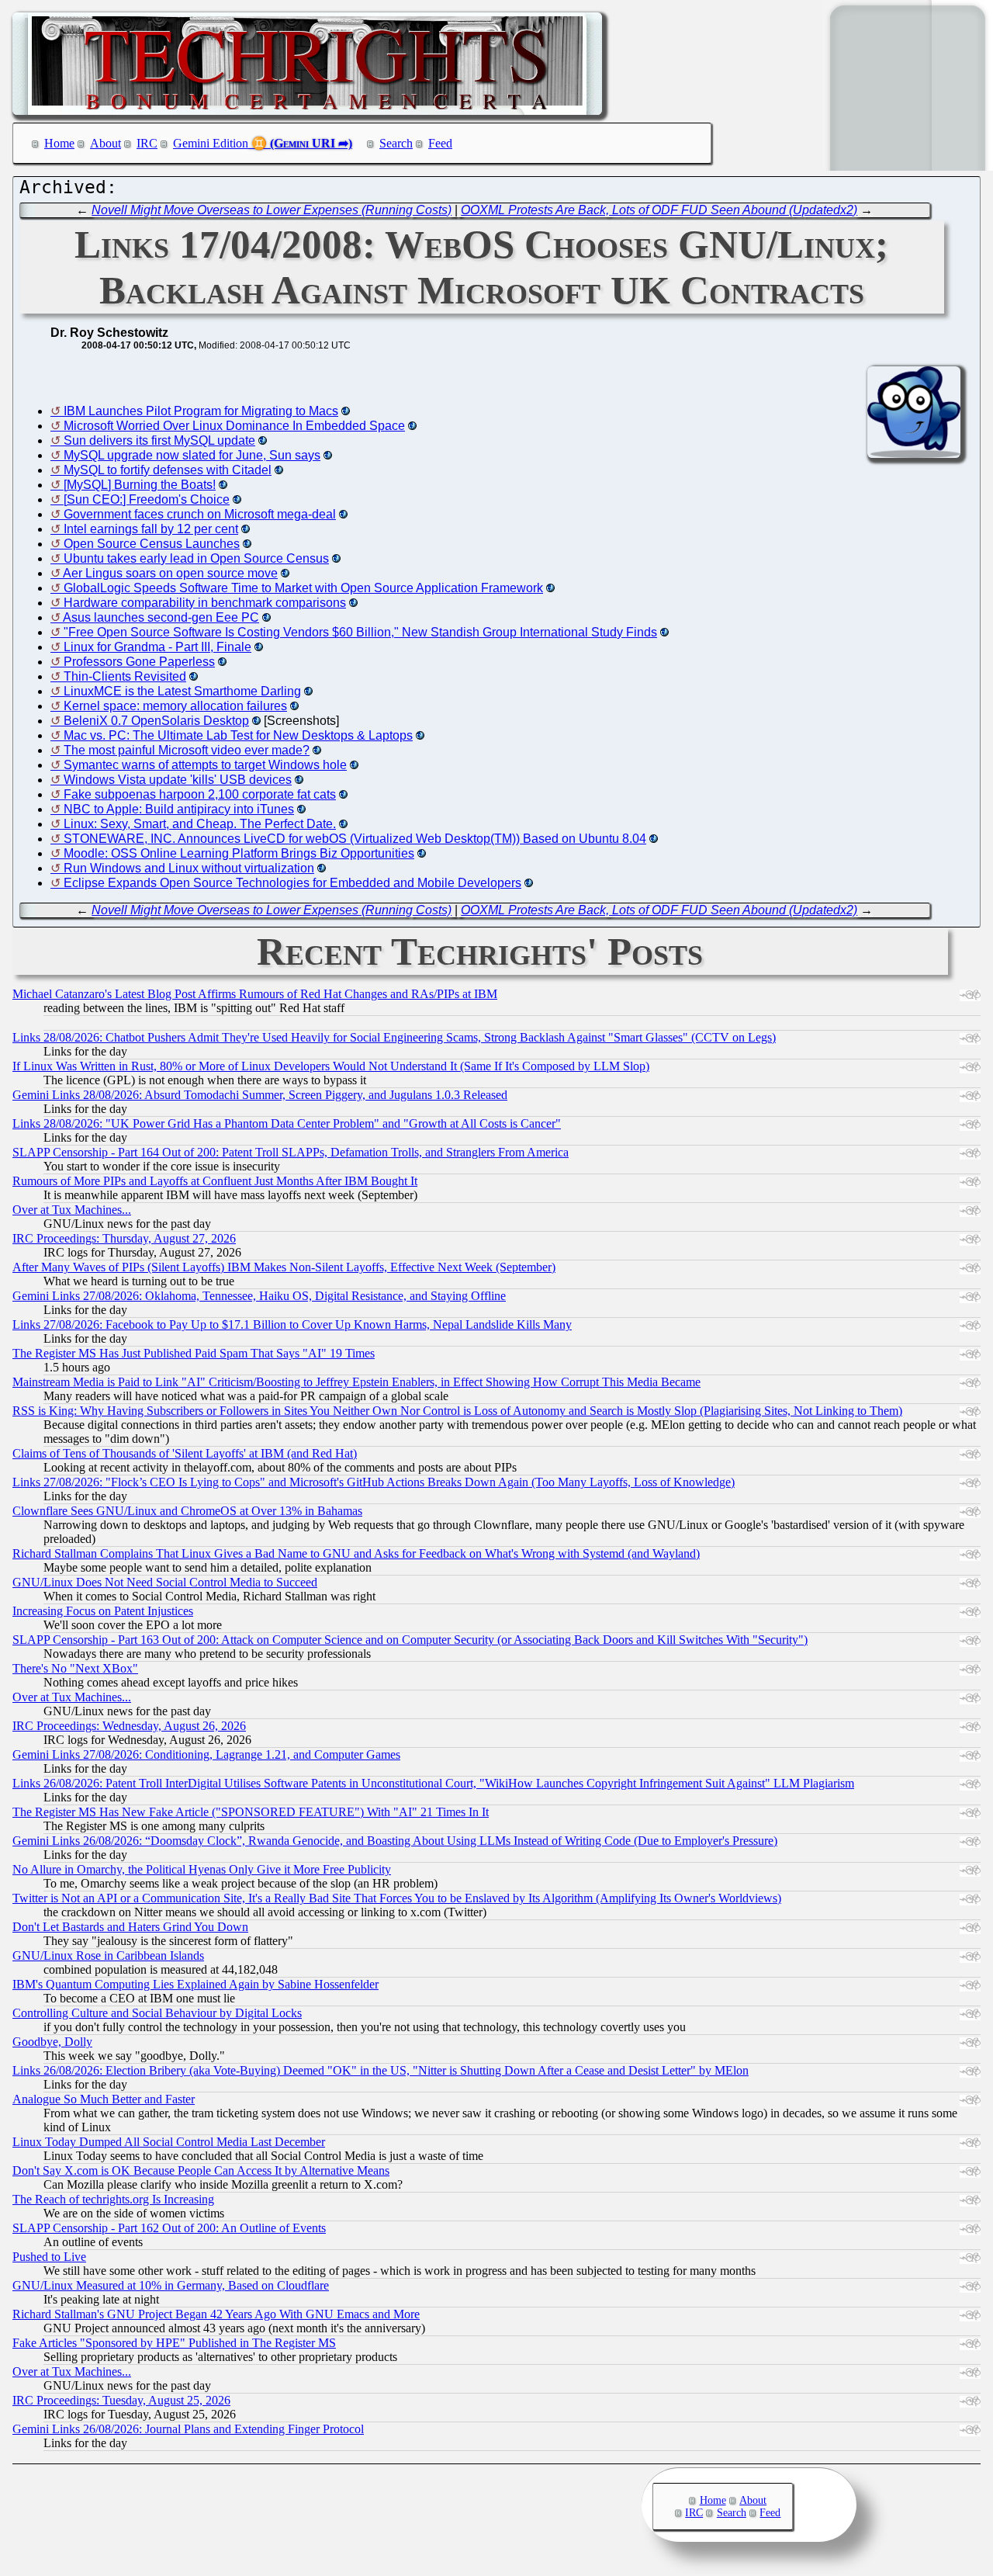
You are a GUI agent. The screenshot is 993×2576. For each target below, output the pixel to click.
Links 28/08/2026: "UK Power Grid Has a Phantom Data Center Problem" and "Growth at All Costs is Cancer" (287, 1123)
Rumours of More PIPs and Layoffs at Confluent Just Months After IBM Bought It (215, 1181)
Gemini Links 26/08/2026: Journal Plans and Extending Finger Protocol (188, 2429)
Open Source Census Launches (152, 544)
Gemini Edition (211, 143)
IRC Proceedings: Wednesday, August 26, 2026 (129, 1726)
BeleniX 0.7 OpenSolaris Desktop (156, 721)
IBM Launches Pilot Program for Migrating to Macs (201, 411)
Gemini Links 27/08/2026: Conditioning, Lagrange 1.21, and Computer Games (206, 1754)
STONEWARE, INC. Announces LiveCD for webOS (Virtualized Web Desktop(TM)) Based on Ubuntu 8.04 (355, 839)
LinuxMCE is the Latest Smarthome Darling (182, 691)
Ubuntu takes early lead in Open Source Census (196, 558)
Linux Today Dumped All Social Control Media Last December (169, 2142)
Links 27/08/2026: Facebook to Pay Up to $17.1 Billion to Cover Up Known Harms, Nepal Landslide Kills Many (292, 1324)
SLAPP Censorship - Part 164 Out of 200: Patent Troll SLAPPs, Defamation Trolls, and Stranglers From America (291, 1152)
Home (59, 143)
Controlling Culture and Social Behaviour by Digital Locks (157, 2013)
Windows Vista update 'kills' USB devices (178, 780)
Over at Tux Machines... (72, 1210)
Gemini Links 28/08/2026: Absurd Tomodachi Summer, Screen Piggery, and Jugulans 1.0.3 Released (260, 1095)
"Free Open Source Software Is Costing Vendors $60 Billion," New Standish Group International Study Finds (360, 632)
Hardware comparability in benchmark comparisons (205, 603)
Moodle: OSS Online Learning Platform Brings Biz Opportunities (239, 853)
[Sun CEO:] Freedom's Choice (147, 499)
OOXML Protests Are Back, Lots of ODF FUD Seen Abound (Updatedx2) (659, 210)
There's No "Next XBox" (75, 1668)
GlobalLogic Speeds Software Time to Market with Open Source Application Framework (303, 588)
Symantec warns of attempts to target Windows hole (205, 765)
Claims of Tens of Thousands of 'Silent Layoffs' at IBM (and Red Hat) (185, 1453)
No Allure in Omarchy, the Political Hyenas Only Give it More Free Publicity (202, 1869)
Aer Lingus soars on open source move (170, 573)
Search (396, 143)
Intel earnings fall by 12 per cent (151, 529)
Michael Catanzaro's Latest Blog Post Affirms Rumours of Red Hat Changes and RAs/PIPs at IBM (255, 994)
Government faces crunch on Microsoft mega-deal (200, 514)
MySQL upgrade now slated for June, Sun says (192, 455)
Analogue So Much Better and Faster (104, 2099)
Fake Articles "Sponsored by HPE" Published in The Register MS (174, 2343)
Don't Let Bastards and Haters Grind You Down (130, 1927)
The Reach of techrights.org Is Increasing (113, 2199)
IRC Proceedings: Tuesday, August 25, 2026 (121, 2400)
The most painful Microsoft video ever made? (187, 750)
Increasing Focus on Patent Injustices (103, 1611)
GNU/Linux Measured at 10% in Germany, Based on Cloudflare (171, 2285)
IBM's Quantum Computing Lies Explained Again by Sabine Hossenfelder (195, 1984)
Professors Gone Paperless (139, 662)
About (106, 143)
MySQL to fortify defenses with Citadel (168, 470)
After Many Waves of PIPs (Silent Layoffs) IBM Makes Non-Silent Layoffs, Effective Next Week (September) (284, 1267)
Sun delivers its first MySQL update (159, 440)
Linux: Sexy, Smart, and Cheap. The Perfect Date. (200, 824)
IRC (147, 143)
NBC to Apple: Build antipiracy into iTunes (179, 809)
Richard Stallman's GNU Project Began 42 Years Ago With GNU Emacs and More (216, 2314)
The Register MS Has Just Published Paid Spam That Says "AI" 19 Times (194, 1353)
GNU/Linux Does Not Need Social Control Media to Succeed (165, 1582)
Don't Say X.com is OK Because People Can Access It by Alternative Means (201, 2170)
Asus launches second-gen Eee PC (161, 617)
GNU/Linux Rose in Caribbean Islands (108, 1955)
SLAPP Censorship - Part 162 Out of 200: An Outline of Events (169, 2228)
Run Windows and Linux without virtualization (189, 868)
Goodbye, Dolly (52, 2042)
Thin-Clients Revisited (125, 676)
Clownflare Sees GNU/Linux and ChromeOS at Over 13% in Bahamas (187, 1511)
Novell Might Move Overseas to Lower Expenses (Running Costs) (272, 210)
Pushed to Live (49, 2257)
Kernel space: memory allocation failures (175, 706)
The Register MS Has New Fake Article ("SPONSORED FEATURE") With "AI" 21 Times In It (251, 1812)
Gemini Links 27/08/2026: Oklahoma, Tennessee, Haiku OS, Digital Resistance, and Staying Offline (259, 1296)
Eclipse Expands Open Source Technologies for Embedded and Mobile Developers (292, 883)
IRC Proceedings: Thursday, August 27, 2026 (124, 1238)
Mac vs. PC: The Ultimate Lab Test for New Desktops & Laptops (238, 735)
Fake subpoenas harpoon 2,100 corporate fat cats (200, 794)
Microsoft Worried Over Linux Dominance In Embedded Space (234, 426)
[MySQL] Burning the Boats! (140, 485)
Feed (440, 143)
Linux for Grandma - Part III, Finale (157, 647)
